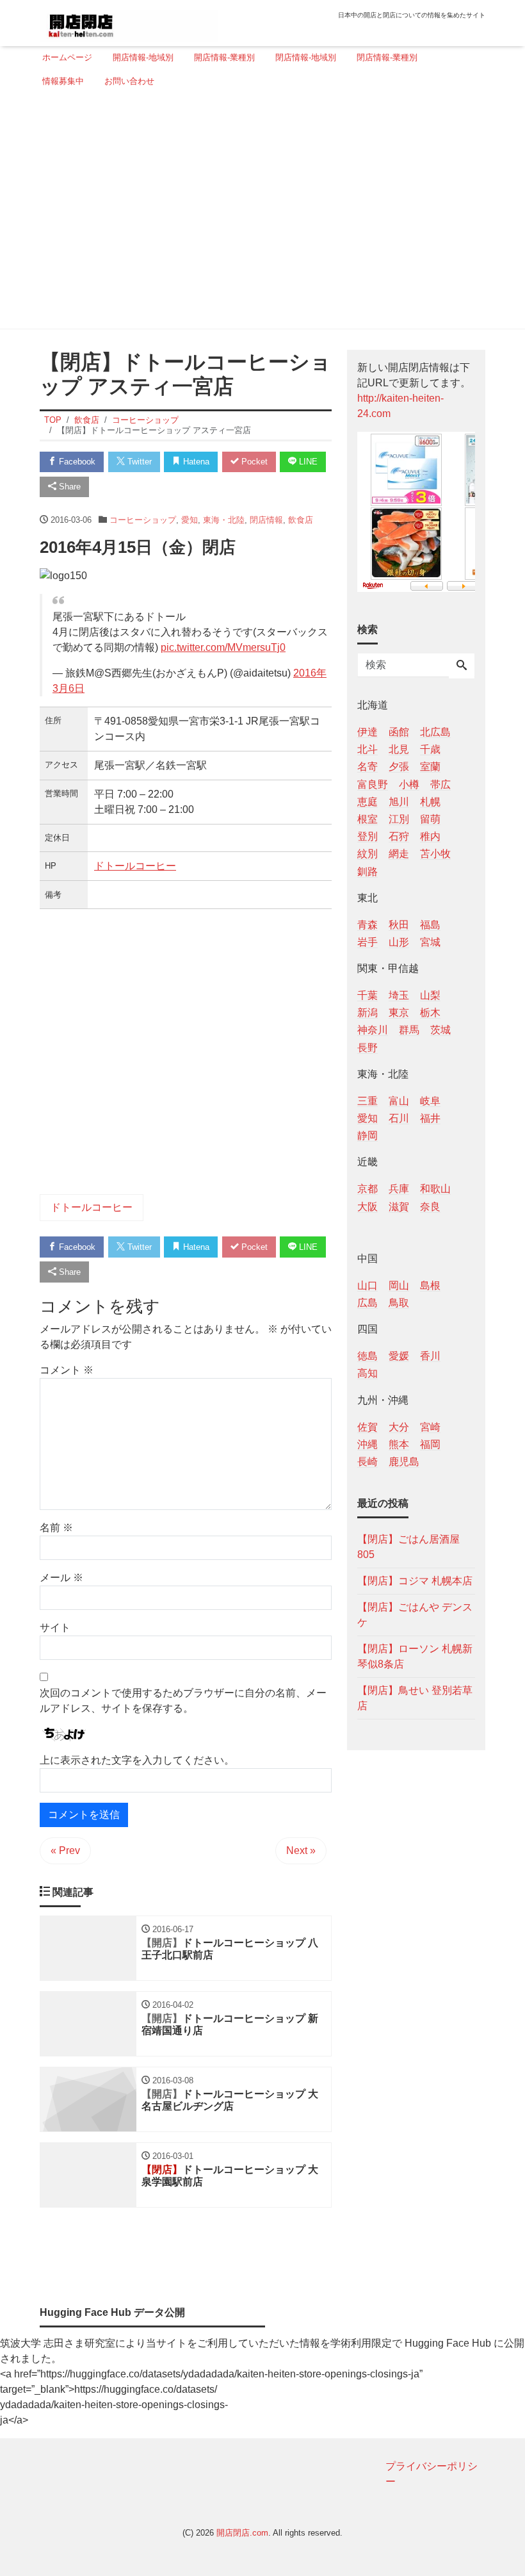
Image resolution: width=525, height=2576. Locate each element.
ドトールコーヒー (135, 866)
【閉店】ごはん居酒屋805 (408, 1547)
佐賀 (367, 1427)
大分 (399, 1427)
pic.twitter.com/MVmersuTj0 (223, 647)
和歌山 (435, 1189)
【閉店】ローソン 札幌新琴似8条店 (415, 1656)
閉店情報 (266, 520)
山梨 (430, 995)
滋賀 (399, 1207)
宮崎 (430, 1427)
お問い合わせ (129, 81)
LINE (307, 462)
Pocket (253, 462)
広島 (367, 1303)
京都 (367, 1189)
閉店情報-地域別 (306, 57)
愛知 (190, 520)
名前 (56, 1528)
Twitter (138, 462)
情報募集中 (63, 81)
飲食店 (301, 520)
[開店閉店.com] (129, 21)
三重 (367, 1101)
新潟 (367, 1013)
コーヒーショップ (143, 520)
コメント (67, 1370)
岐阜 (430, 1101)
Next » (301, 1850)
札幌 (430, 802)
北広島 (435, 732)
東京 (399, 1013)
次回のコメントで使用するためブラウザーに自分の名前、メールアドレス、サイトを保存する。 (183, 1701)
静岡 (367, 1136)
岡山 (399, 1285)
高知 (367, 1373)
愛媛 (399, 1356)
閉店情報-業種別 (387, 57)
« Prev (65, 1850)
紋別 (367, 854)
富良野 (373, 784)
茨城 (440, 1030)
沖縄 (367, 1444)
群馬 (409, 1030)
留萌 (430, 819)
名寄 (367, 767)
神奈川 (373, 1030)
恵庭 (367, 802)
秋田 (399, 925)
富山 (399, 1101)
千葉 (367, 995)
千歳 (430, 749)
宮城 (430, 942)
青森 (367, 925)
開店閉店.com (242, 2533)
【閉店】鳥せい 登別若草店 (415, 1698)
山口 (367, 1285)
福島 (430, 925)
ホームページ (67, 57)
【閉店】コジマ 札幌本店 (415, 1581)
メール (61, 1578)
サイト (55, 1628)
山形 (399, 942)
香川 (430, 1356)
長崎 (367, 1462)
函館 (399, 732)
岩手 (367, 942)
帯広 (440, 784)
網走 (399, 854)
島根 (430, 1285)
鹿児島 (404, 1462)
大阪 (367, 1207)
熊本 (399, 1444)
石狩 (399, 836)
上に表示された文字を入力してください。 (137, 1760)
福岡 (430, 1444)
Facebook (76, 462)
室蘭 (430, 767)
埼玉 (399, 995)
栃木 (430, 1013)
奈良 (430, 1207)
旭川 (399, 802)
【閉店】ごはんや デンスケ (415, 1615)
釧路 (367, 872)
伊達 (367, 732)
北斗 (367, 749)
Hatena (195, 462)
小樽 (409, 784)
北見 (399, 749)
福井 (430, 1118)
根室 (367, 819)
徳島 (367, 1356)
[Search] (462, 666)
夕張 (399, 767)
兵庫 (399, 1189)
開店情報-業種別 (224, 57)
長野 (367, 1048)
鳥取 (399, 1303)
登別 (367, 836)
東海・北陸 (224, 520)
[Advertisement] (259, 213)
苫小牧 (435, 854)
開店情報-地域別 (143, 57)
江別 (399, 819)
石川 (399, 1118)
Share (69, 487)
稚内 (430, 836)
